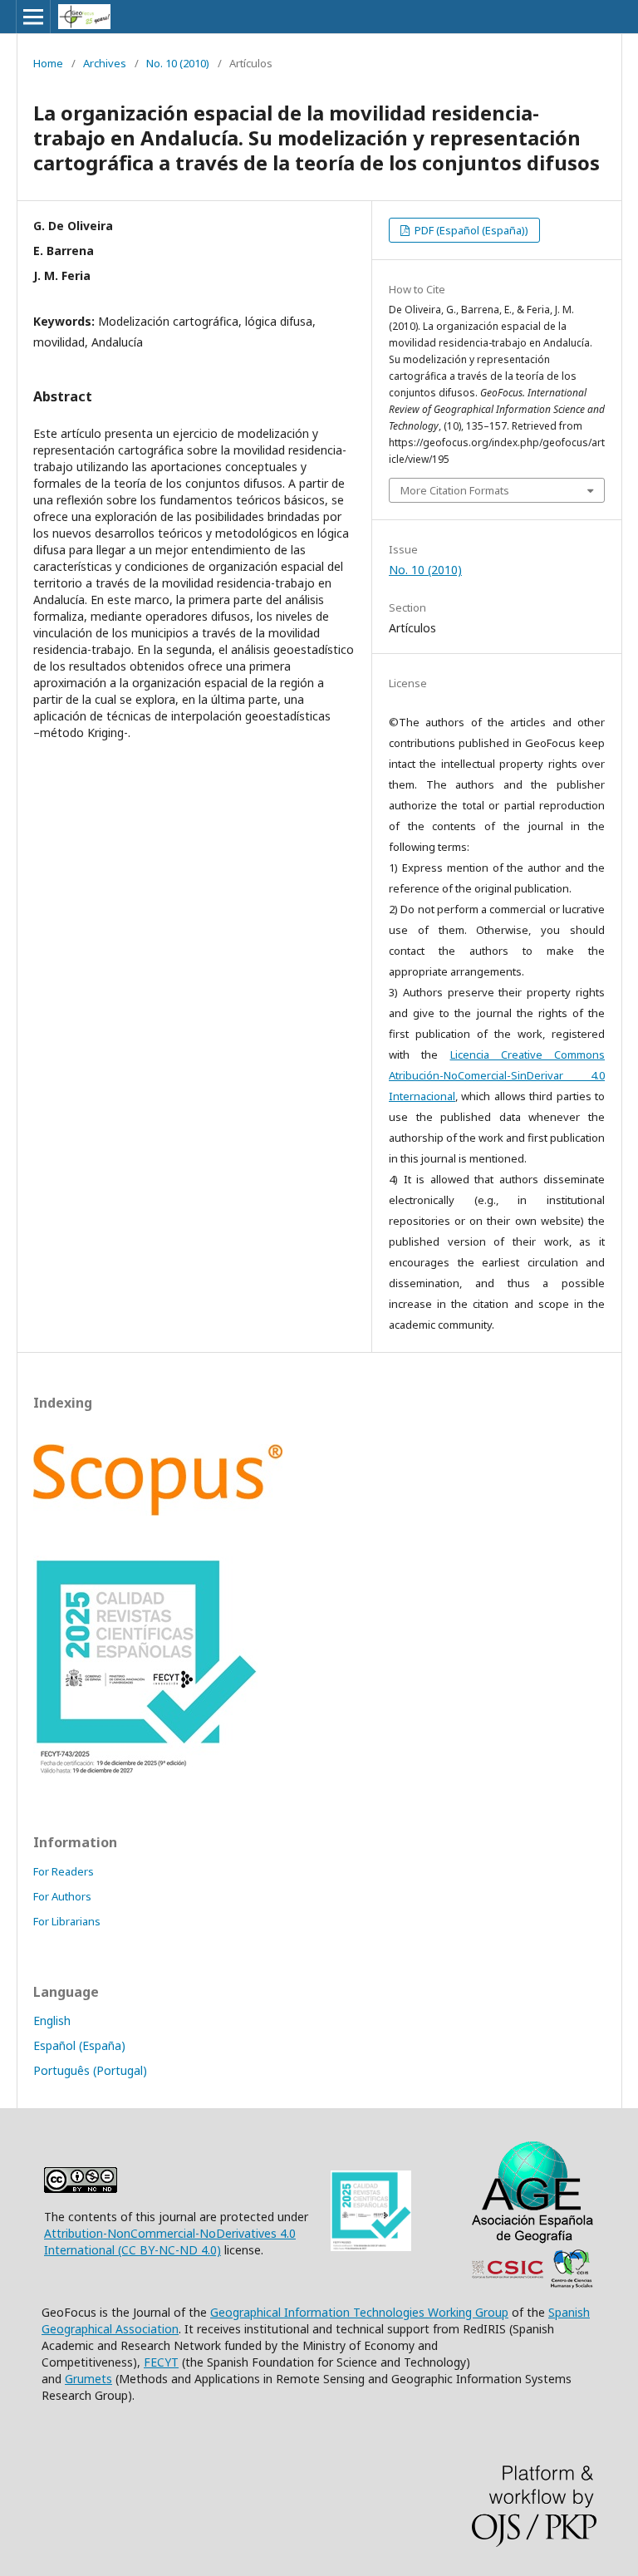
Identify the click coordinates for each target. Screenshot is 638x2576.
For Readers (64, 1871)
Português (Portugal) (90, 2070)
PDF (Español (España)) (470, 230)
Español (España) (79, 2045)
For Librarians (67, 1921)
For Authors (62, 1896)
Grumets (88, 2379)
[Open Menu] (33, 17)
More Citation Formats (455, 490)
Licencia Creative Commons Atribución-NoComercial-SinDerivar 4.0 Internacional (497, 1075)
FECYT (161, 2362)
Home (48, 63)
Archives (105, 63)
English (52, 2020)
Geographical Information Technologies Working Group (359, 2312)
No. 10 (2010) (178, 63)
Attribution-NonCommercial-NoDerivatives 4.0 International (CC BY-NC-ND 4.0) (170, 2242)
